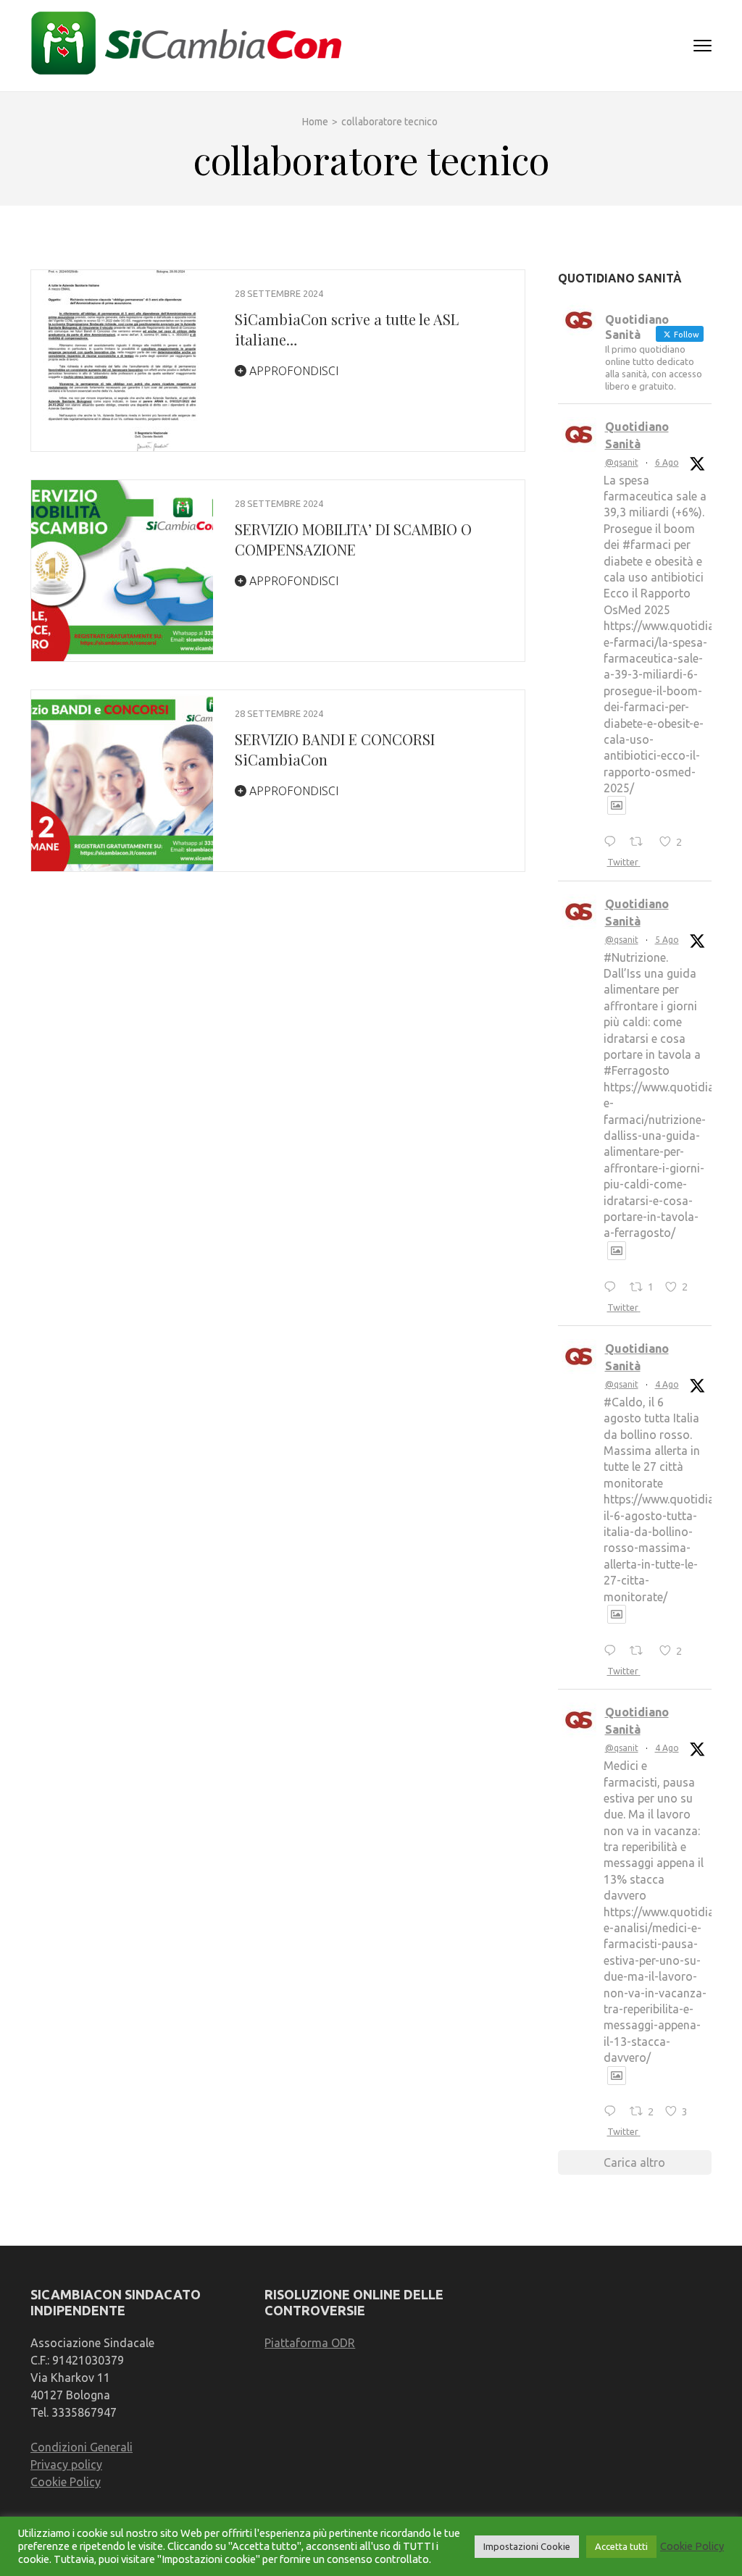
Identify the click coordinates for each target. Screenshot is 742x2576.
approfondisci (292, 371)
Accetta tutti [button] (621, 2546)
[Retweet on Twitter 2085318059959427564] (641, 842)
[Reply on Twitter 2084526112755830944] (613, 2113)
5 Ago (667, 940)
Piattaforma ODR (310, 2343)
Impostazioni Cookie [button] (527, 2546)
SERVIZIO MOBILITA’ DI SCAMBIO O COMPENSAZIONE (353, 539)
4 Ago (667, 1384)
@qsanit (622, 462)
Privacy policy (66, 2464)
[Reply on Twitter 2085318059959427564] (613, 842)
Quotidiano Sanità (637, 435)
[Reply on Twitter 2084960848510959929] (613, 1288)
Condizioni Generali (82, 2447)
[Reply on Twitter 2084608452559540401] (613, 1651)
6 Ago (667, 462)
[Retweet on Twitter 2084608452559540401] (641, 1651)
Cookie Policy (66, 2482)
